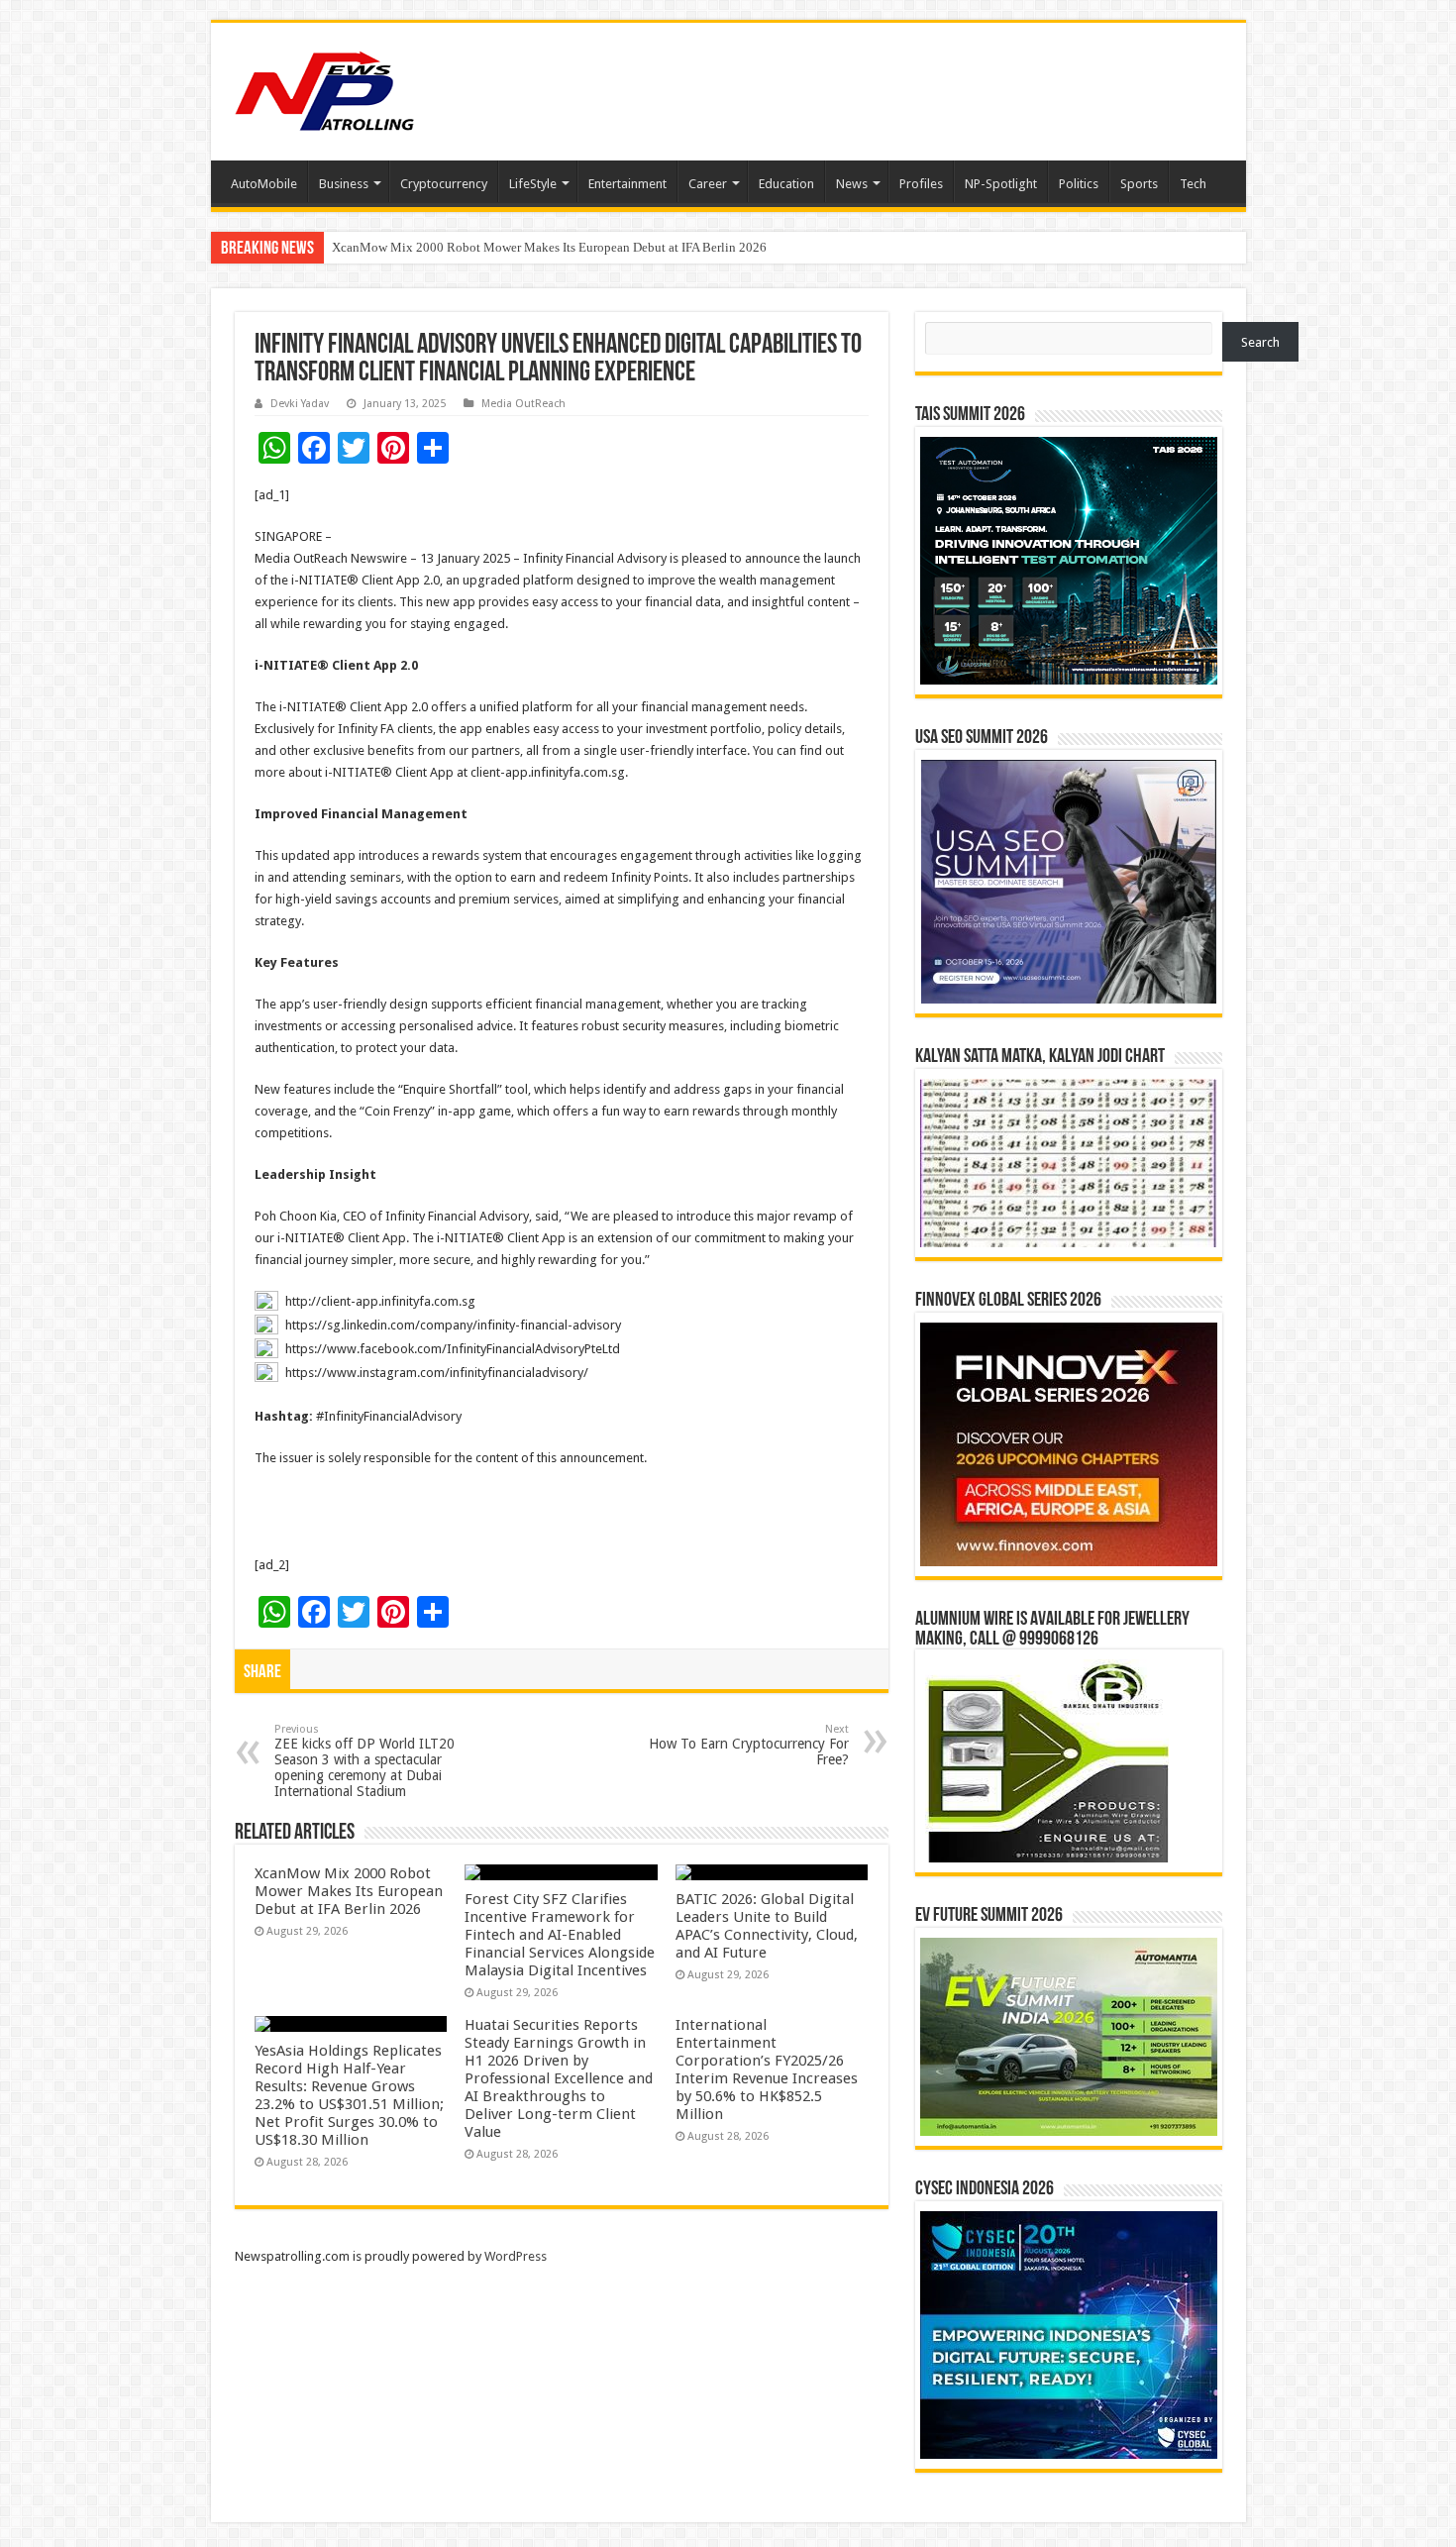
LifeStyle (533, 184)
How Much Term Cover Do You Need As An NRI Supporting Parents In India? (538, 247)
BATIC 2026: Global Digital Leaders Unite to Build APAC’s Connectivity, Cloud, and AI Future (767, 1926)
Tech (1193, 184)
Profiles (921, 184)
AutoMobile (264, 184)
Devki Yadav (300, 404)
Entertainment (627, 184)
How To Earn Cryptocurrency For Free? (749, 1745)
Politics (1079, 184)
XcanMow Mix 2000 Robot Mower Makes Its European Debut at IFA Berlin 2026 (349, 1891)
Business (344, 184)
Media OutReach (523, 404)
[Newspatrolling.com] (325, 88)
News (852, 184)
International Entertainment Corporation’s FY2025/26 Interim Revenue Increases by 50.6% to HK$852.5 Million (767, 2069)
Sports (1139, 184)
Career (708, 184)
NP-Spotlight (1001, 184)
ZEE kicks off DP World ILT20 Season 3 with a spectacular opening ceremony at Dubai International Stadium (364, 1761)
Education (786, 184)
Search (1260, 342)
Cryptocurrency (444, 184)
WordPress (516, 2256)
